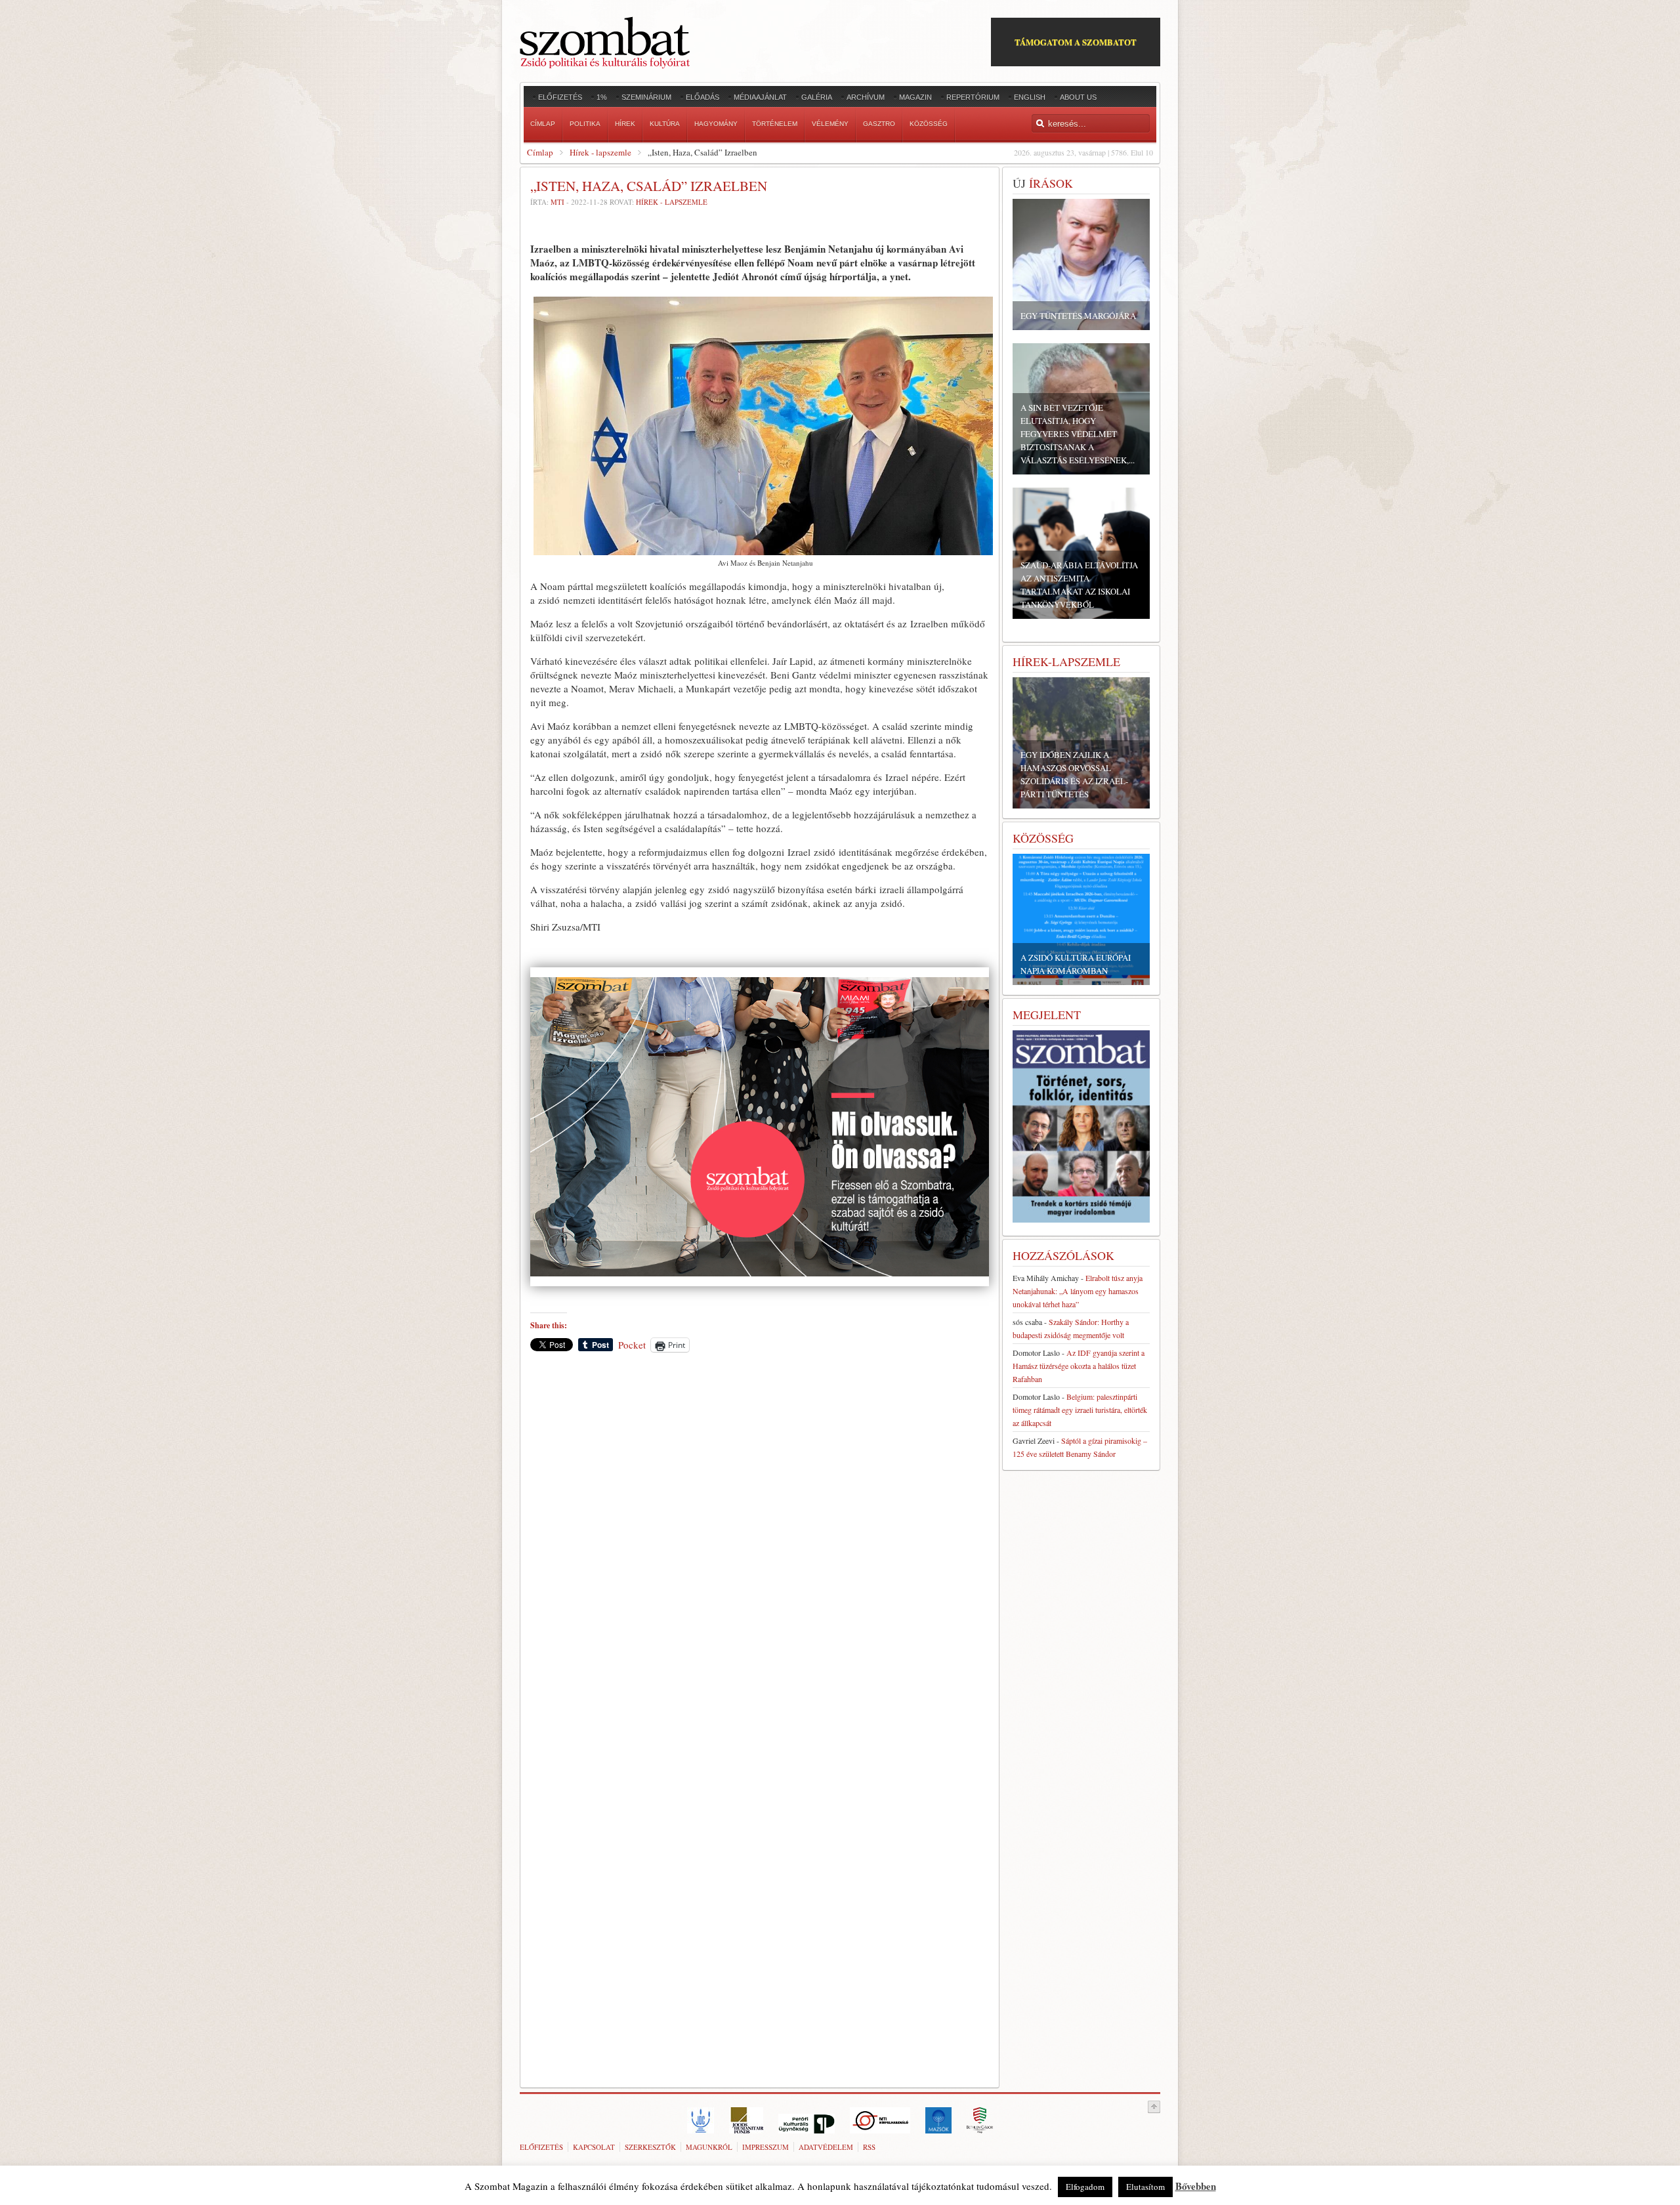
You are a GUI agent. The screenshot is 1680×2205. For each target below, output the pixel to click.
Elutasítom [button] (1145, 2187)
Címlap (540, 152)
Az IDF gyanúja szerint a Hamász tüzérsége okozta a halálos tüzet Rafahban (1079, 1366)
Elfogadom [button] (1085, 2187)
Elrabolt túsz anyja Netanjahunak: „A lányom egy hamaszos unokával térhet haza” (1078, 1291)
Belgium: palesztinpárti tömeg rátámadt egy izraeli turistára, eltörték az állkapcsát (1080, 1410)
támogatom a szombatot (1076, 42)
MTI (557, 202)
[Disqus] (760, 1545)
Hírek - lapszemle (600, 152)
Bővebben (1196, 2186)
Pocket (632, 1345)
